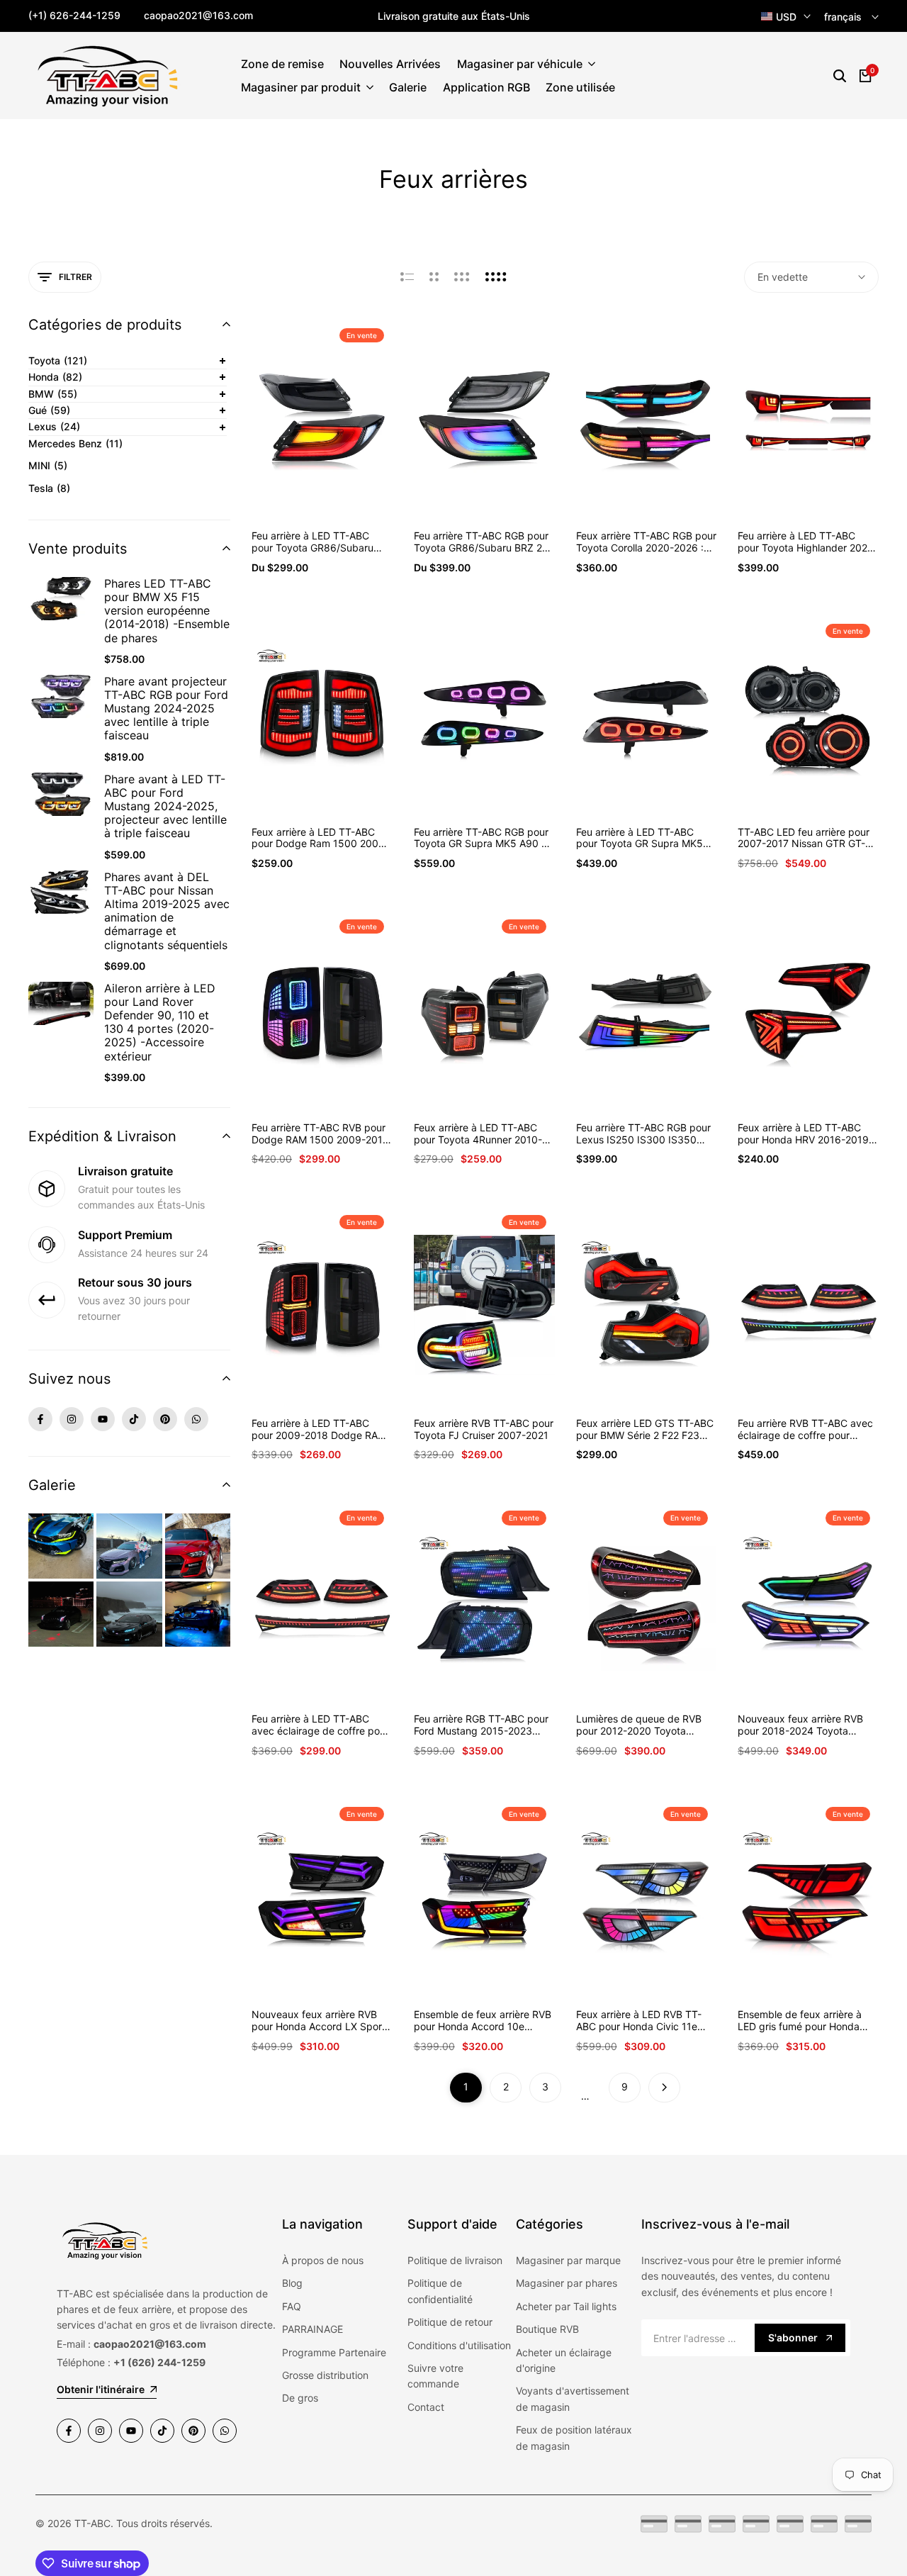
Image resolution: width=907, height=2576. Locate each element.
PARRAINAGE (312, 2329)
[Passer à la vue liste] (407, 277)
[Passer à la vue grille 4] (496, 277)
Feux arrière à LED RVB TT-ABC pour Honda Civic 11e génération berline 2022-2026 (645, 2021)
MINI (48, 465)
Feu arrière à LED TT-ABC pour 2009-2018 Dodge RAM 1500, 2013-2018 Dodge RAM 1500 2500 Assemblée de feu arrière (321, 1430)
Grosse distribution (325, 2375)
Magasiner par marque (568, 2260)
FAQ (292, 2306)
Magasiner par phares (567, 2283)
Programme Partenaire (334, 2352)
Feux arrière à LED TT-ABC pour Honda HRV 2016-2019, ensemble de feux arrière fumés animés (805, 1134)
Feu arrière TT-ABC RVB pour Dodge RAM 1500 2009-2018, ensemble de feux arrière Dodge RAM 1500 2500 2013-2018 (322, 1134)
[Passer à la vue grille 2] (434, 277)
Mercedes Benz (75, 443)
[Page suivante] (664, 2088)
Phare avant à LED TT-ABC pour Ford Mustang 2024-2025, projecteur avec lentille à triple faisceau (165, 807)
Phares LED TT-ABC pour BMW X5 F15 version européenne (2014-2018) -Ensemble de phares (167, 611)
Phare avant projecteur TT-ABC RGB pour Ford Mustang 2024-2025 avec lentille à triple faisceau (166, 709)
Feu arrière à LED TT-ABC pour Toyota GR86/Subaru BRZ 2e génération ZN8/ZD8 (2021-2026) (318, 542)
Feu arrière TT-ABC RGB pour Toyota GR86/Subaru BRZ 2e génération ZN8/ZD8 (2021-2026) (481, 542)
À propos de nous (323, 2260)
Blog (292, 2283)
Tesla (49, 488)
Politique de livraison (455, 2260)
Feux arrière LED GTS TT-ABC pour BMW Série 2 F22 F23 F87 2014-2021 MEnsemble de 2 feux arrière (645, 1430)
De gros (300, 2398)
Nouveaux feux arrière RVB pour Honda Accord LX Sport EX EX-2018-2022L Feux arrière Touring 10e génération (321, 2021)
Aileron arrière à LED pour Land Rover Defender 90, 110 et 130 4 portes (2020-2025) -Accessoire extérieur (160, 1023)
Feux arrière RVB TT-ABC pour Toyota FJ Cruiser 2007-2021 (484, 1429)
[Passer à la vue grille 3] (462, 277)
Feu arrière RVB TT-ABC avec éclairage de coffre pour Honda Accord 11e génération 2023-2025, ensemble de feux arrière (806, 1430)
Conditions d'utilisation (459, 2345)
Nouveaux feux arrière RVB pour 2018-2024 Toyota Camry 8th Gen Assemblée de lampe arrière (807, 1725)
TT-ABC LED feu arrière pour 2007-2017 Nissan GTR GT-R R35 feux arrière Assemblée (805, 839)
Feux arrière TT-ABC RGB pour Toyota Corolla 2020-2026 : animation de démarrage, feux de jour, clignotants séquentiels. (646, 542)
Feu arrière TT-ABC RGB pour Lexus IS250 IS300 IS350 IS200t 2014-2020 (643, 1134)
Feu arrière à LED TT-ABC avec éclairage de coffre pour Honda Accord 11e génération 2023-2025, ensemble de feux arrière (320, 1725)
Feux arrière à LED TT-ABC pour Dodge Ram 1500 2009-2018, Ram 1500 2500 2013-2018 (320, 839)
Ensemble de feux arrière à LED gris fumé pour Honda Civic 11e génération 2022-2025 (800, 2021)
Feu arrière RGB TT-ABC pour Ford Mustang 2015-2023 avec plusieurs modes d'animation (481, 1725)
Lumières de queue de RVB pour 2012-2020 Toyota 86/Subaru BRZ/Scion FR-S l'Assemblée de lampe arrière (642, 1725)
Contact (426, 2407)
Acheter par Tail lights (566, 2306)
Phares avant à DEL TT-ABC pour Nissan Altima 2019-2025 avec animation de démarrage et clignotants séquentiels (167, 911)
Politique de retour (450, 2322)
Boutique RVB (547, 2329)
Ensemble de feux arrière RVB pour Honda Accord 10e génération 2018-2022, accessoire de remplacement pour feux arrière (483, 2021)
